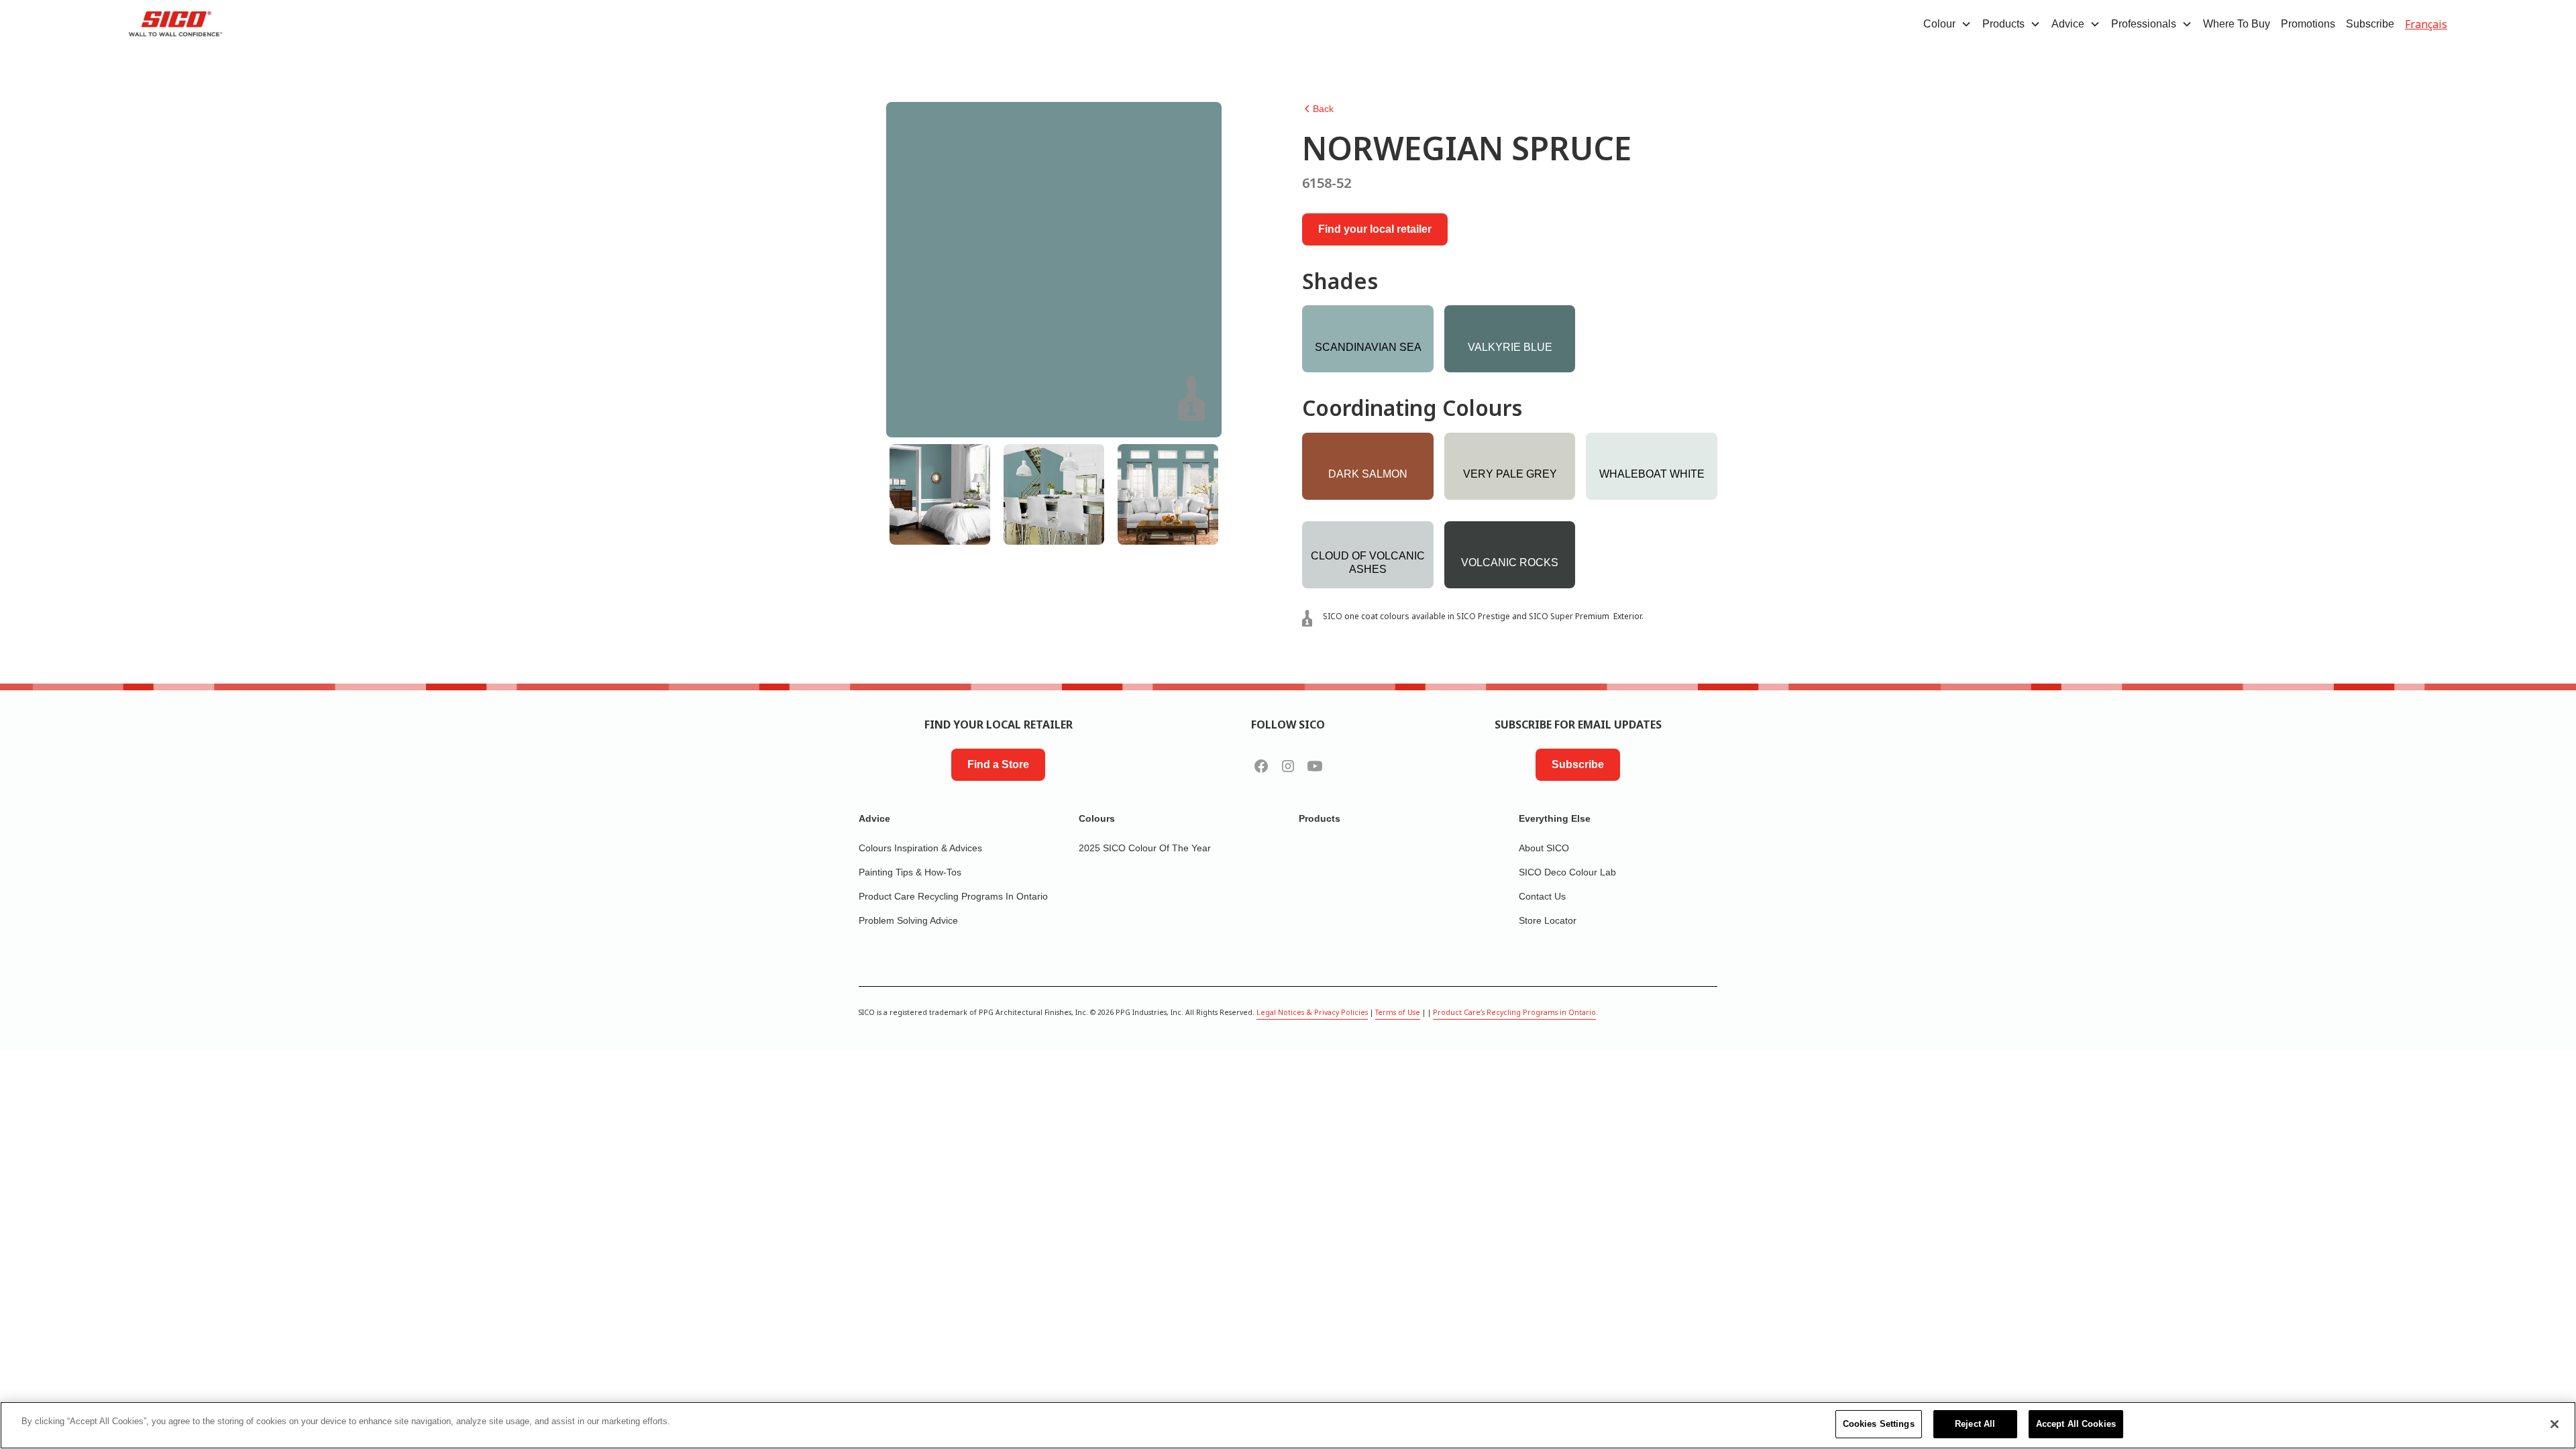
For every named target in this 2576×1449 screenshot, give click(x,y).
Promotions (2308, 24)
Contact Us (1542, 896)
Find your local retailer (1375, 229)
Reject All (1975, 1424)
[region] (1288, 1425)
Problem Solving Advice (908, 920)
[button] (1947, 24)
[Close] (2555, 1424)
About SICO (1544, 848)
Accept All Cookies (2076, 1424)
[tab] (940, 494)
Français (2426, 24)
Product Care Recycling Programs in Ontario (953, 896)
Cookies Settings (1879, 1424)
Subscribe (2370, 24)
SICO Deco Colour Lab (1567, 872)
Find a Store (998, 764)
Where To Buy (2237, 24)
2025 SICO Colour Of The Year (1145, 848)
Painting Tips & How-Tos (910, 872)
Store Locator (1548, 920)
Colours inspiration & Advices (920, 848)
